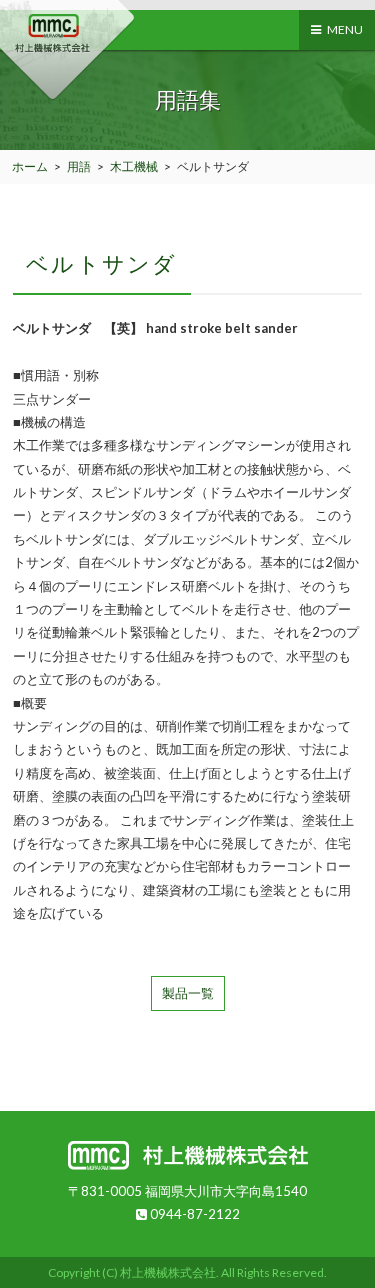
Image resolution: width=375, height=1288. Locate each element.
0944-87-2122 (193, 1214)
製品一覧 (188, 993)
